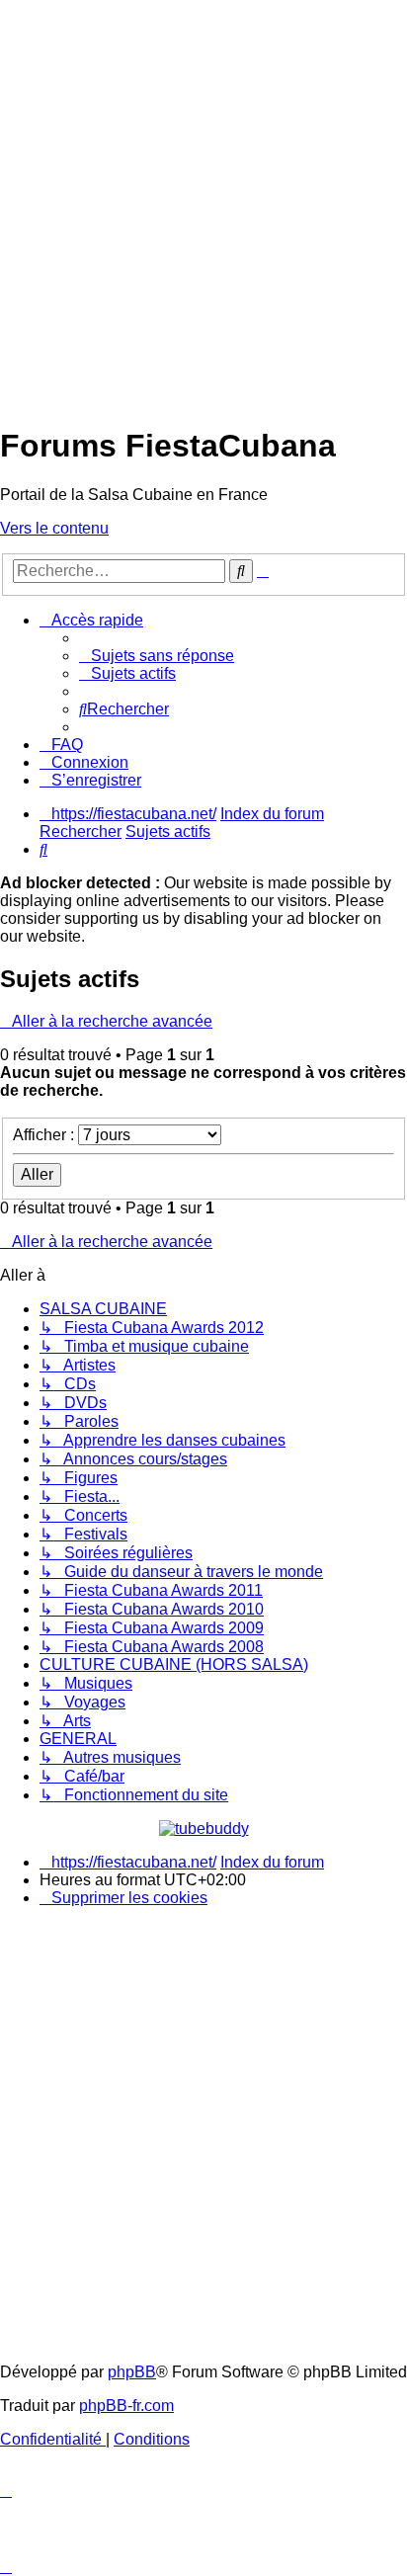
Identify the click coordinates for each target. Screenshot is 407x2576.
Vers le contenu (54, 528)
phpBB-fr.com (126, 2406)
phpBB (132, 2372)
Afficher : (45, 1135)
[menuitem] (157, 656)
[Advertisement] (203, 204)
